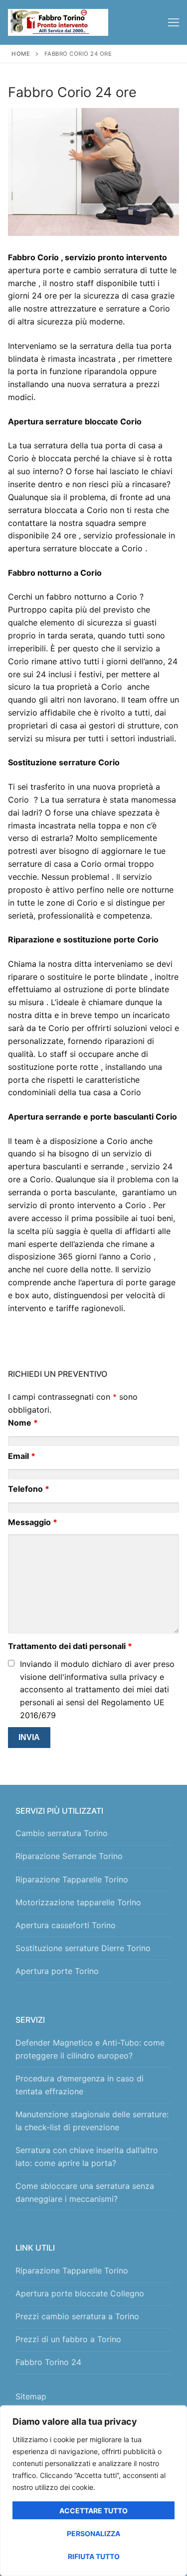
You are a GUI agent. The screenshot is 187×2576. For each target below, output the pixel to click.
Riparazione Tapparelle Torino (72, 1879)
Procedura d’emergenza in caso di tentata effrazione (80, 2085)
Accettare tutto (93, 2511)
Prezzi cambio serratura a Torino (77, 2316)
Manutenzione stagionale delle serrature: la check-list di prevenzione (92, 2121)
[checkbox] (11, 1663)
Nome (23, 1423)
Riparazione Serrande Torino (69, 1856)
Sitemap (33, 2396)
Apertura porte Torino (57, 1971)
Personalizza (93, 2533)
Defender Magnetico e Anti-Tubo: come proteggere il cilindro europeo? (90, 2049)
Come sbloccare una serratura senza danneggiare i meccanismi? (85, 2192)
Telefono (29, 1489)
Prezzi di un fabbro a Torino (68, 2339)
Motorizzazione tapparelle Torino (78, 1902)
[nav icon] (174, 22)
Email (22, 1456)
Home (21, 54)
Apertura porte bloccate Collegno (80, 2293)
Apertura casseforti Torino (66, 1925)
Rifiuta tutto (94, 2556)
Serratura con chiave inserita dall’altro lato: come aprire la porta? (87, 2157)
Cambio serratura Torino (62, 1833)
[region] (93, 2491)
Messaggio (33, 1522)
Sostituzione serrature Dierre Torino (83, 1948)
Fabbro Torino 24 (48, 2362)
